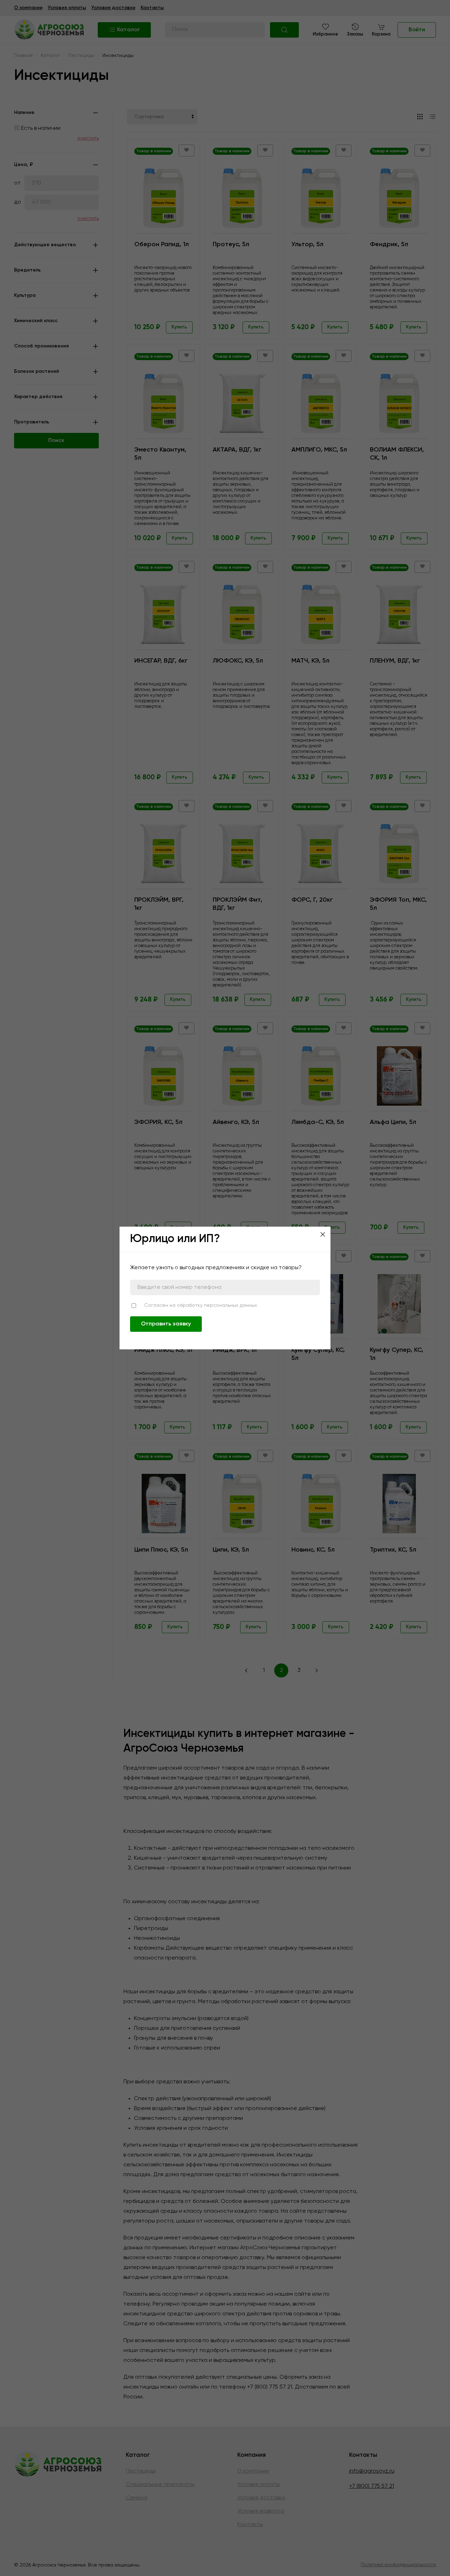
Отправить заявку (166, 1324)
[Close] (323, 1234)
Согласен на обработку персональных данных (201, 1305)
